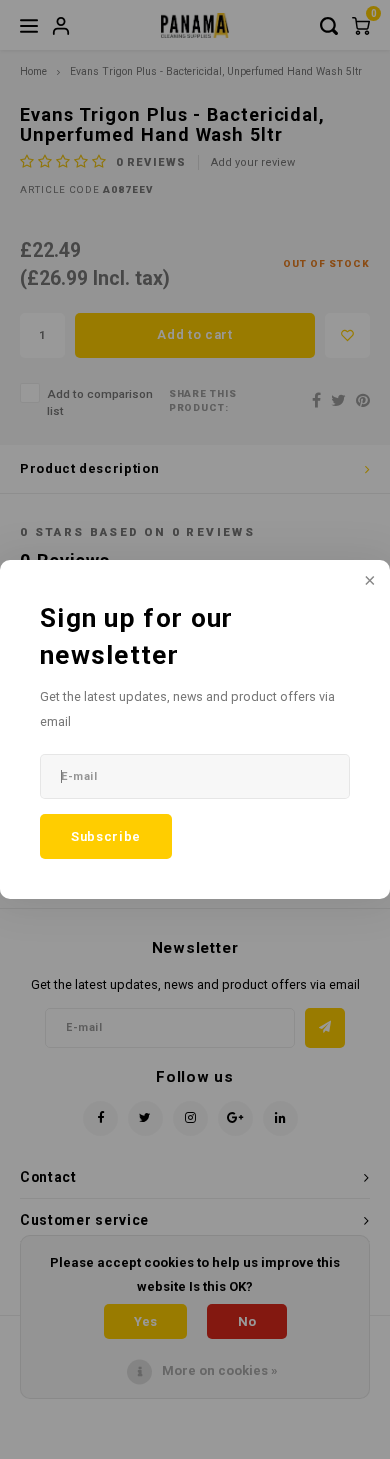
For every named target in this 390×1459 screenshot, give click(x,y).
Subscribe (106, 836)
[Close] (368, 582)
